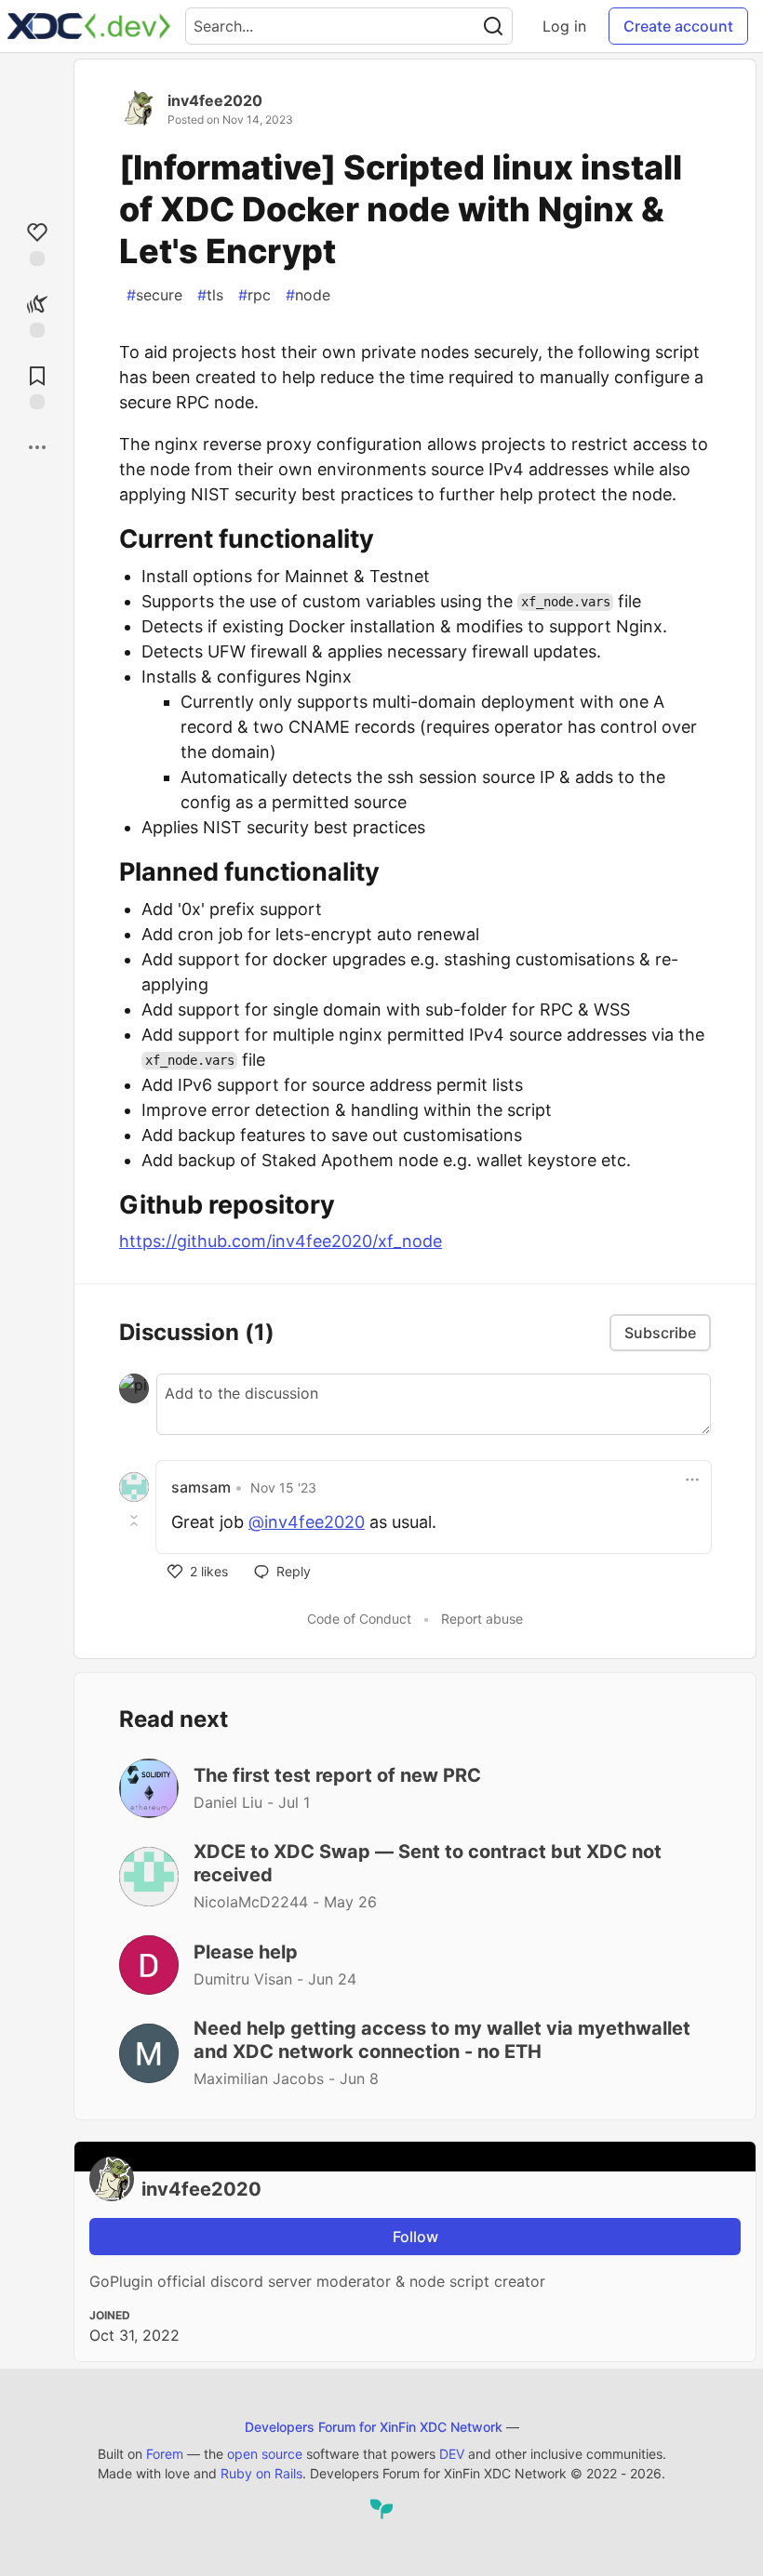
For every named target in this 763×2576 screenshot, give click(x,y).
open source (265, 2454)
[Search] (493, 26)
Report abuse (482, 1619)
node (308, 295)
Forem (165, 2454)
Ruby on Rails (261, 2473)
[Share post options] (37, 447)
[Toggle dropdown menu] (692, 1480)
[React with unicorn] (37, 314)
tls (210, 295)
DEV (452, 2454)
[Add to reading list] (37, 385)
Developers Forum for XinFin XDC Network (374, 2427)
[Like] (37, 242)
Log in (564, 26)
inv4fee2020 (215, 100)
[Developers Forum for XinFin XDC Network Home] (89, 26)
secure (154, 295)
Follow (415, 2237)
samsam (201, 1487)
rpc (254, 295)
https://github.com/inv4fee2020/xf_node (281, 1241)
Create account (678, 26)
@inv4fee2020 (307, 1522)
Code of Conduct (359, 1619)
